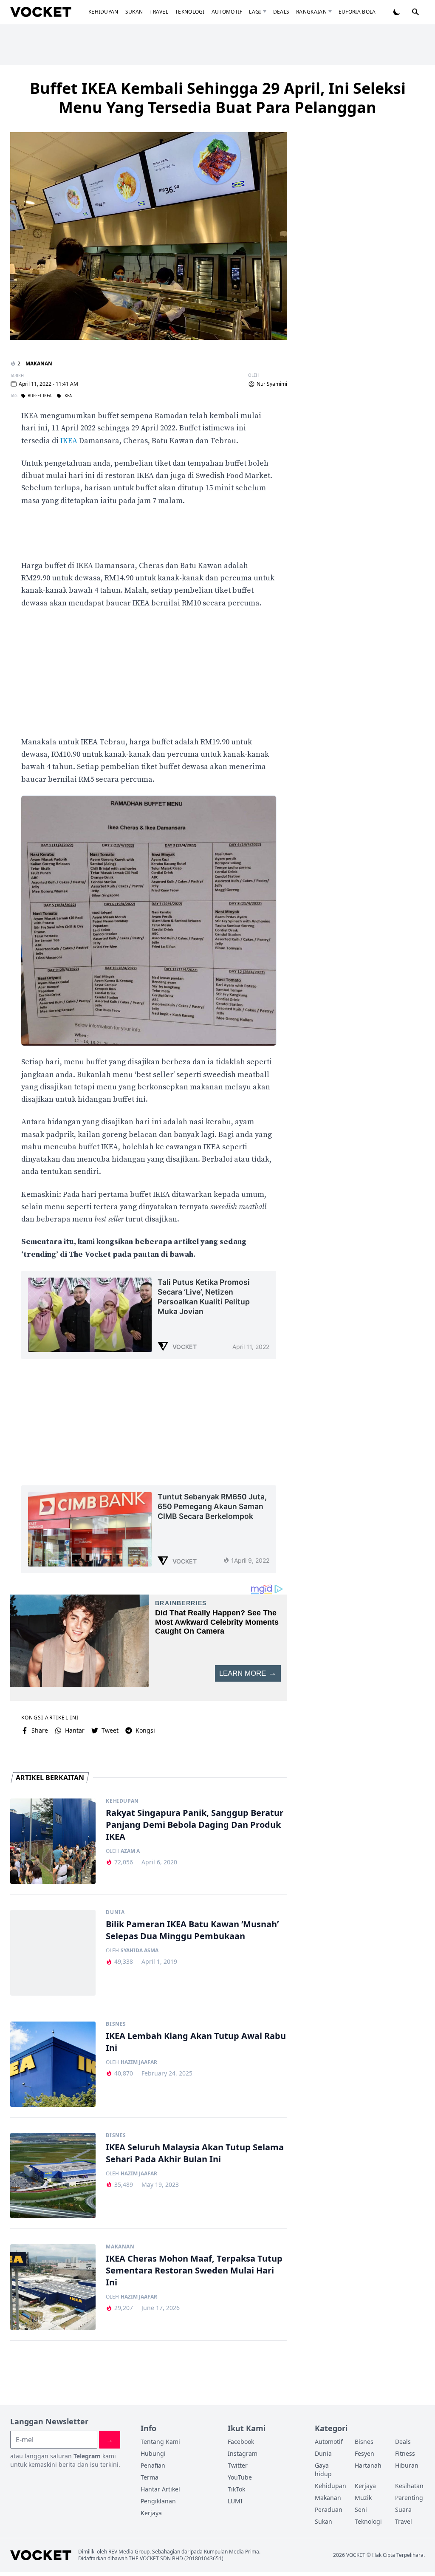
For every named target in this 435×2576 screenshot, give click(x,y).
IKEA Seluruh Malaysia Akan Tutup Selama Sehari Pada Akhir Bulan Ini (195, 2153)
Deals (281, 12)
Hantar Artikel (160, 2489)
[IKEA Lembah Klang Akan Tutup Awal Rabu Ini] (53, 2064)
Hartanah (368, 2465)
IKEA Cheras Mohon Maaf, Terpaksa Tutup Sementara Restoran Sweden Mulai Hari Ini (194, 2270)
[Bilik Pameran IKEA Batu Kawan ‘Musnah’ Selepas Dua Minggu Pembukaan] (53, 1953)
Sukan (134, 12)
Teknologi (190, 12)
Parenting (409, 2498)
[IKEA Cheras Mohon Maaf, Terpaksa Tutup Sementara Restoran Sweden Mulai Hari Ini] (53, 2287)
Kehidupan (103, 12)
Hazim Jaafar (139, 2062)
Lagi (255, 12)
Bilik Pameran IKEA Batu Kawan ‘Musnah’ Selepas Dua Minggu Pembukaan (192, 1930)
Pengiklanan (158, 2501)
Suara (403, 2510)
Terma (150, 2477)
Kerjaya (151, 2513)
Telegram (87, 2456)
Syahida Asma (140, 1951)
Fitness (405, 2453)
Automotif (227, 12)
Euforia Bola (357, 12)
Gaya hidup (323, 2470)
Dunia (115, 1912)
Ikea (68, 396)
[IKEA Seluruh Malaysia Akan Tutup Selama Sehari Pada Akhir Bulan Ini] (53, 2176)
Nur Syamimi (272, 384)
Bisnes (116, 2024)
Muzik (363, 2498)
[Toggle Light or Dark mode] (397, 12)
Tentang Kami (160, 2442)
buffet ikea (40, 396)
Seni (361, 2510)
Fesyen (364, 2453)
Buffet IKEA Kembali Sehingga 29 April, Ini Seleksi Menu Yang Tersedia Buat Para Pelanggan (218, 98)
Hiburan (407, 2465)
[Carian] (415, 12)
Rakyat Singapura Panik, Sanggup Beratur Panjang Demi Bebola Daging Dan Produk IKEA (195, 1825)
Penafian (153, 2465)
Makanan (39, 363)
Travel (159, 12)
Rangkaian (311, 12)
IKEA (69, 441)
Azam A (130, 1851)
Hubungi (153, 2453)
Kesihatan (409, 2486)
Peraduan (329, 2510)
